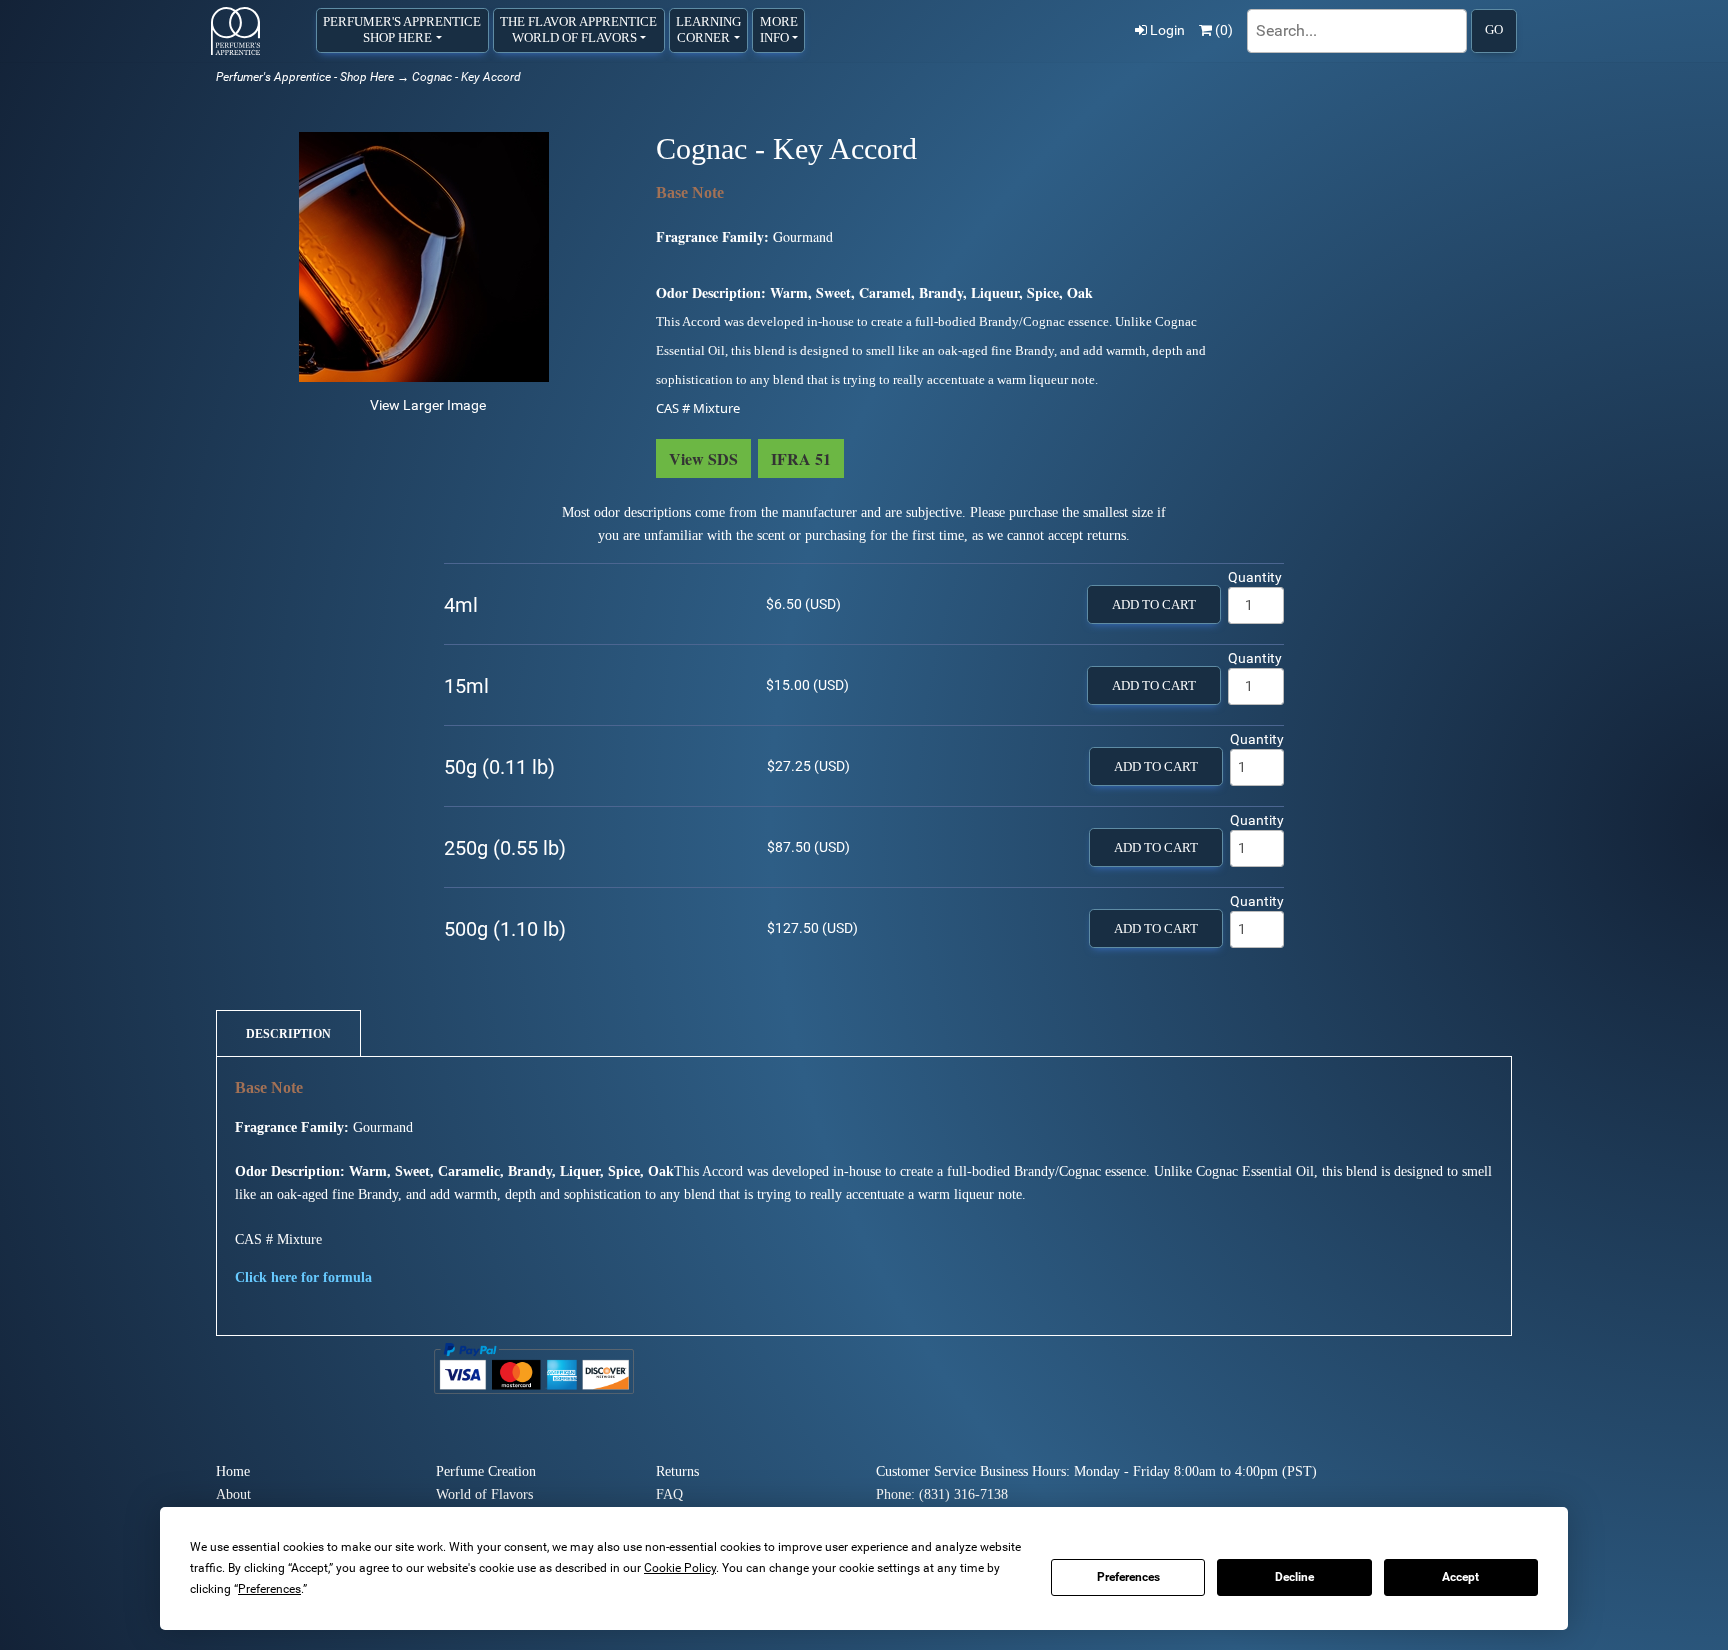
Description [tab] (288, 1034)
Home (233, 1471)
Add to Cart (1154, 605)
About (233, 1494)
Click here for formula (303, 1277)
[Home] (235, 31)
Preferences (1128, 1577)
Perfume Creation (486, 1471)
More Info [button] (779, 29)
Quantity (1255, 577)
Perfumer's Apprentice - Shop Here (305, 77)
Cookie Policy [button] (680, 1568)
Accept (1460, 1577)
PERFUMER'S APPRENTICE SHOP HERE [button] (402, 29)
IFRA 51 (801, 458)
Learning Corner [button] (708, 29)
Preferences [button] (269, 1589)
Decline (1294, 1577)
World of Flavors (484, 1494)
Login (1167, 30)
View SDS (703, 458)
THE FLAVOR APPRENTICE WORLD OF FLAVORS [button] (578, 29)
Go (1494, 30)
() (1224, 30)
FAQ (669, 1494)
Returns (677, 1471)
